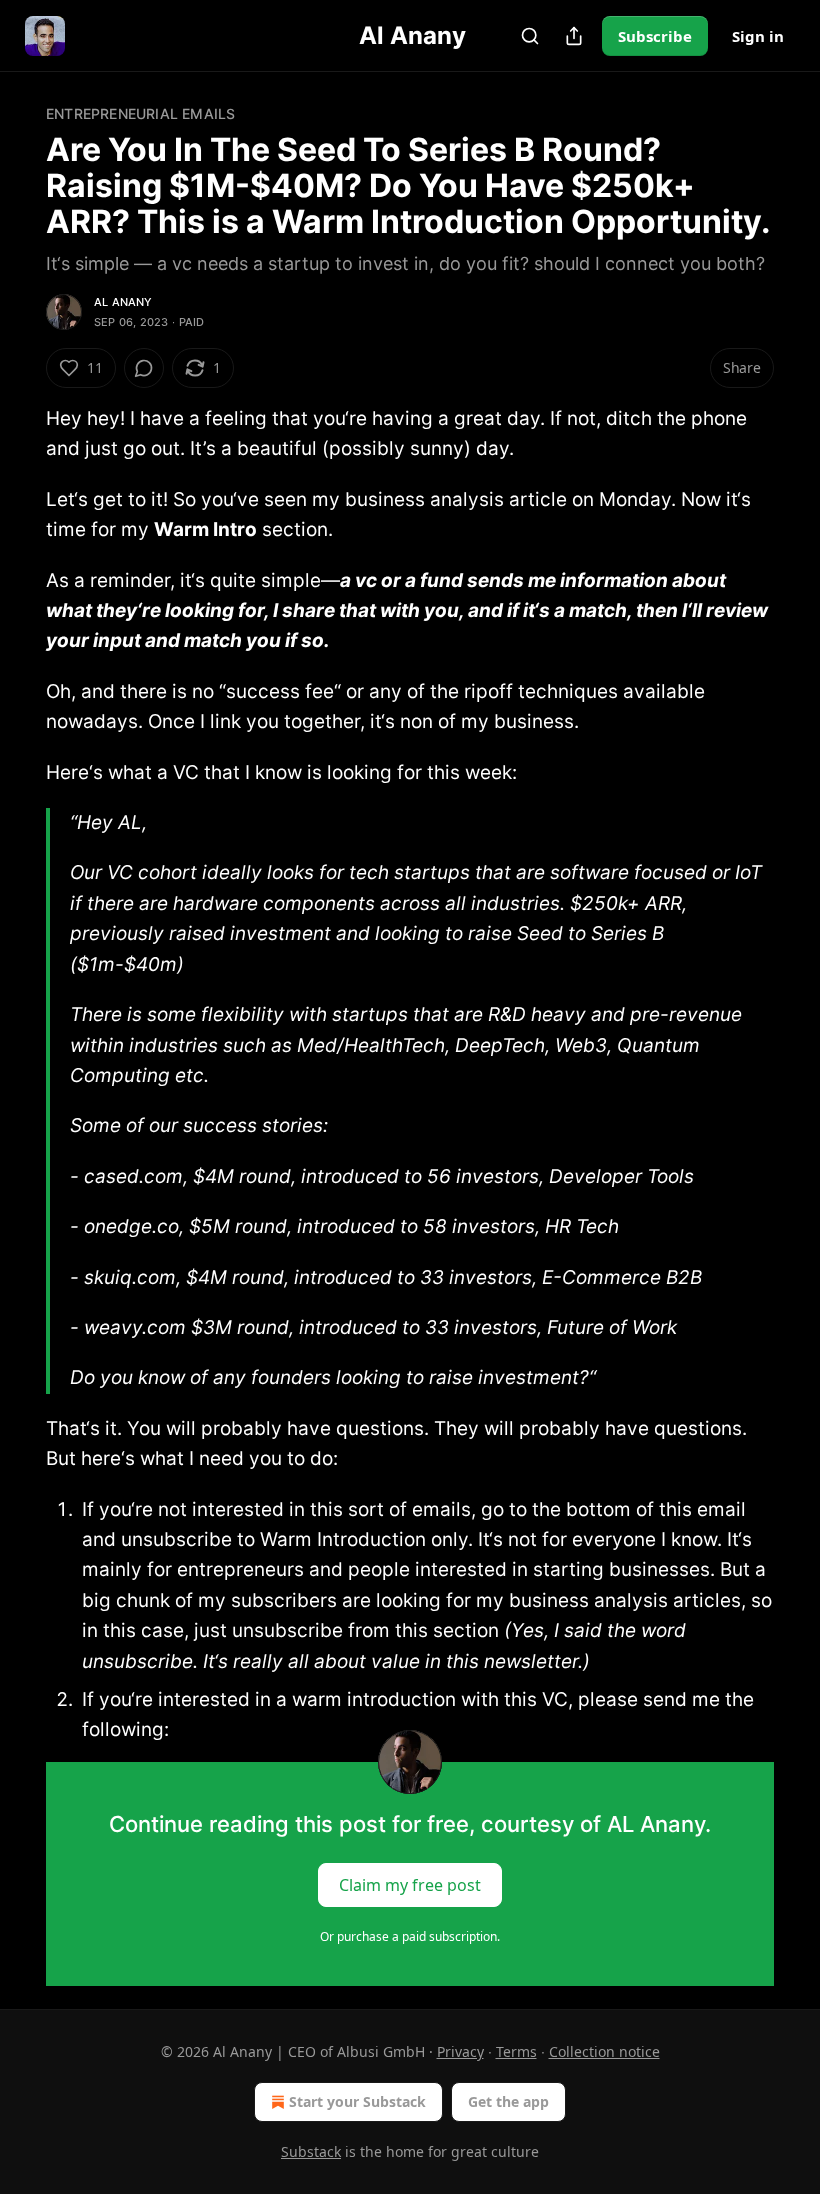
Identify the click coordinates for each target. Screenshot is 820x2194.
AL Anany (123, 302)
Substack (311, 2151)
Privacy (460, 2051)
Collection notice (604, 2051)
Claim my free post (410, 1884)
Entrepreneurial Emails (140, 113)
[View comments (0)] (144, 368)
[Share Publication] (574, 36)
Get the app (508, 2101)
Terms (516, 2051)
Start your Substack (357, 2101)
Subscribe (655, 36)
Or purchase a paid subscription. (410, 1936)
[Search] (530, 36)
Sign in (758, 36)
